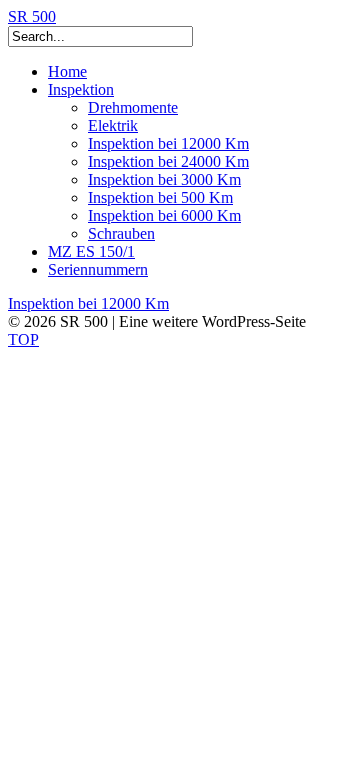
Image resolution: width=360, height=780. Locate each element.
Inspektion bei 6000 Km (164, 215)
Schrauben (121, 233)
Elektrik (113, 125)
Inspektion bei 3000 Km (164, 179)
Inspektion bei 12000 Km (168, 143)
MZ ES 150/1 (91, 251)
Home (67, 71)
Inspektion (81, 89)
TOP (23, 339)
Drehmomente (133, 107)
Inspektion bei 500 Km (160, 197)
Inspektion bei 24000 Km (168, 161)
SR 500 (32, 16)
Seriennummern (98, 269)
